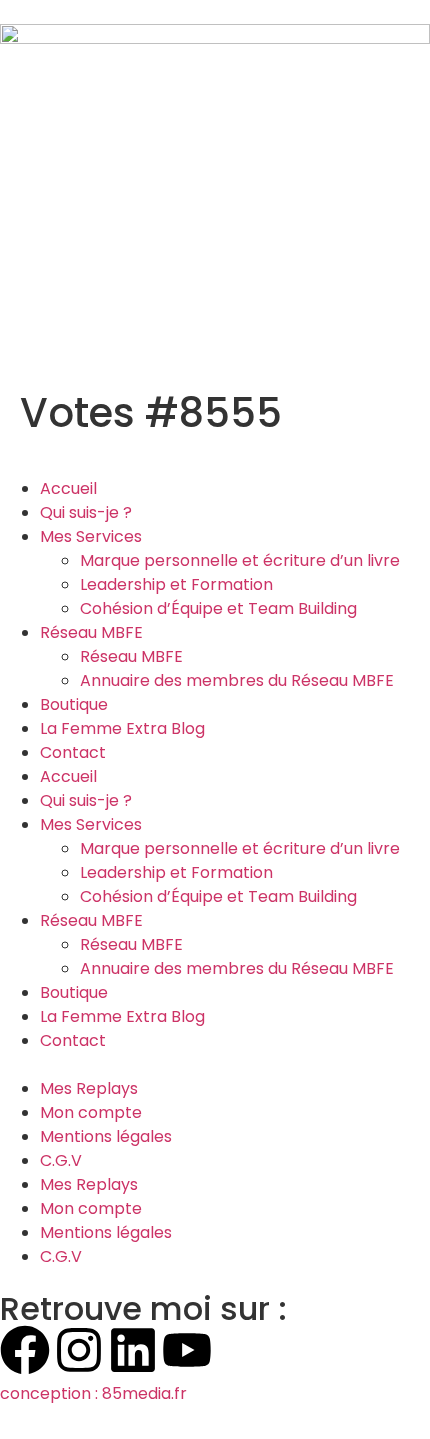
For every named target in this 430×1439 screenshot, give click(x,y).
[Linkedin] (133, 1350)
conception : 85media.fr (93, 1393)
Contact (73, 752)
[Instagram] (79, 1350)
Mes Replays (89, 1088)
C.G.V (61, 1160)
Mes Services (91, 536)
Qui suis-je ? (86, 512)
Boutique (74, 704)
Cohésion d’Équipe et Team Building (218, 608)
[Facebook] (25, 1350)
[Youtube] (187, 1350)
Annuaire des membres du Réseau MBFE (237, 680)
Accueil (68, 488)
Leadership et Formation (176, 584)
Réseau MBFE (91, 632)
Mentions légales (106, 1136)
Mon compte (91, 1112)
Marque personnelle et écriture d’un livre (240, 560)
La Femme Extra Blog (122, 728)
